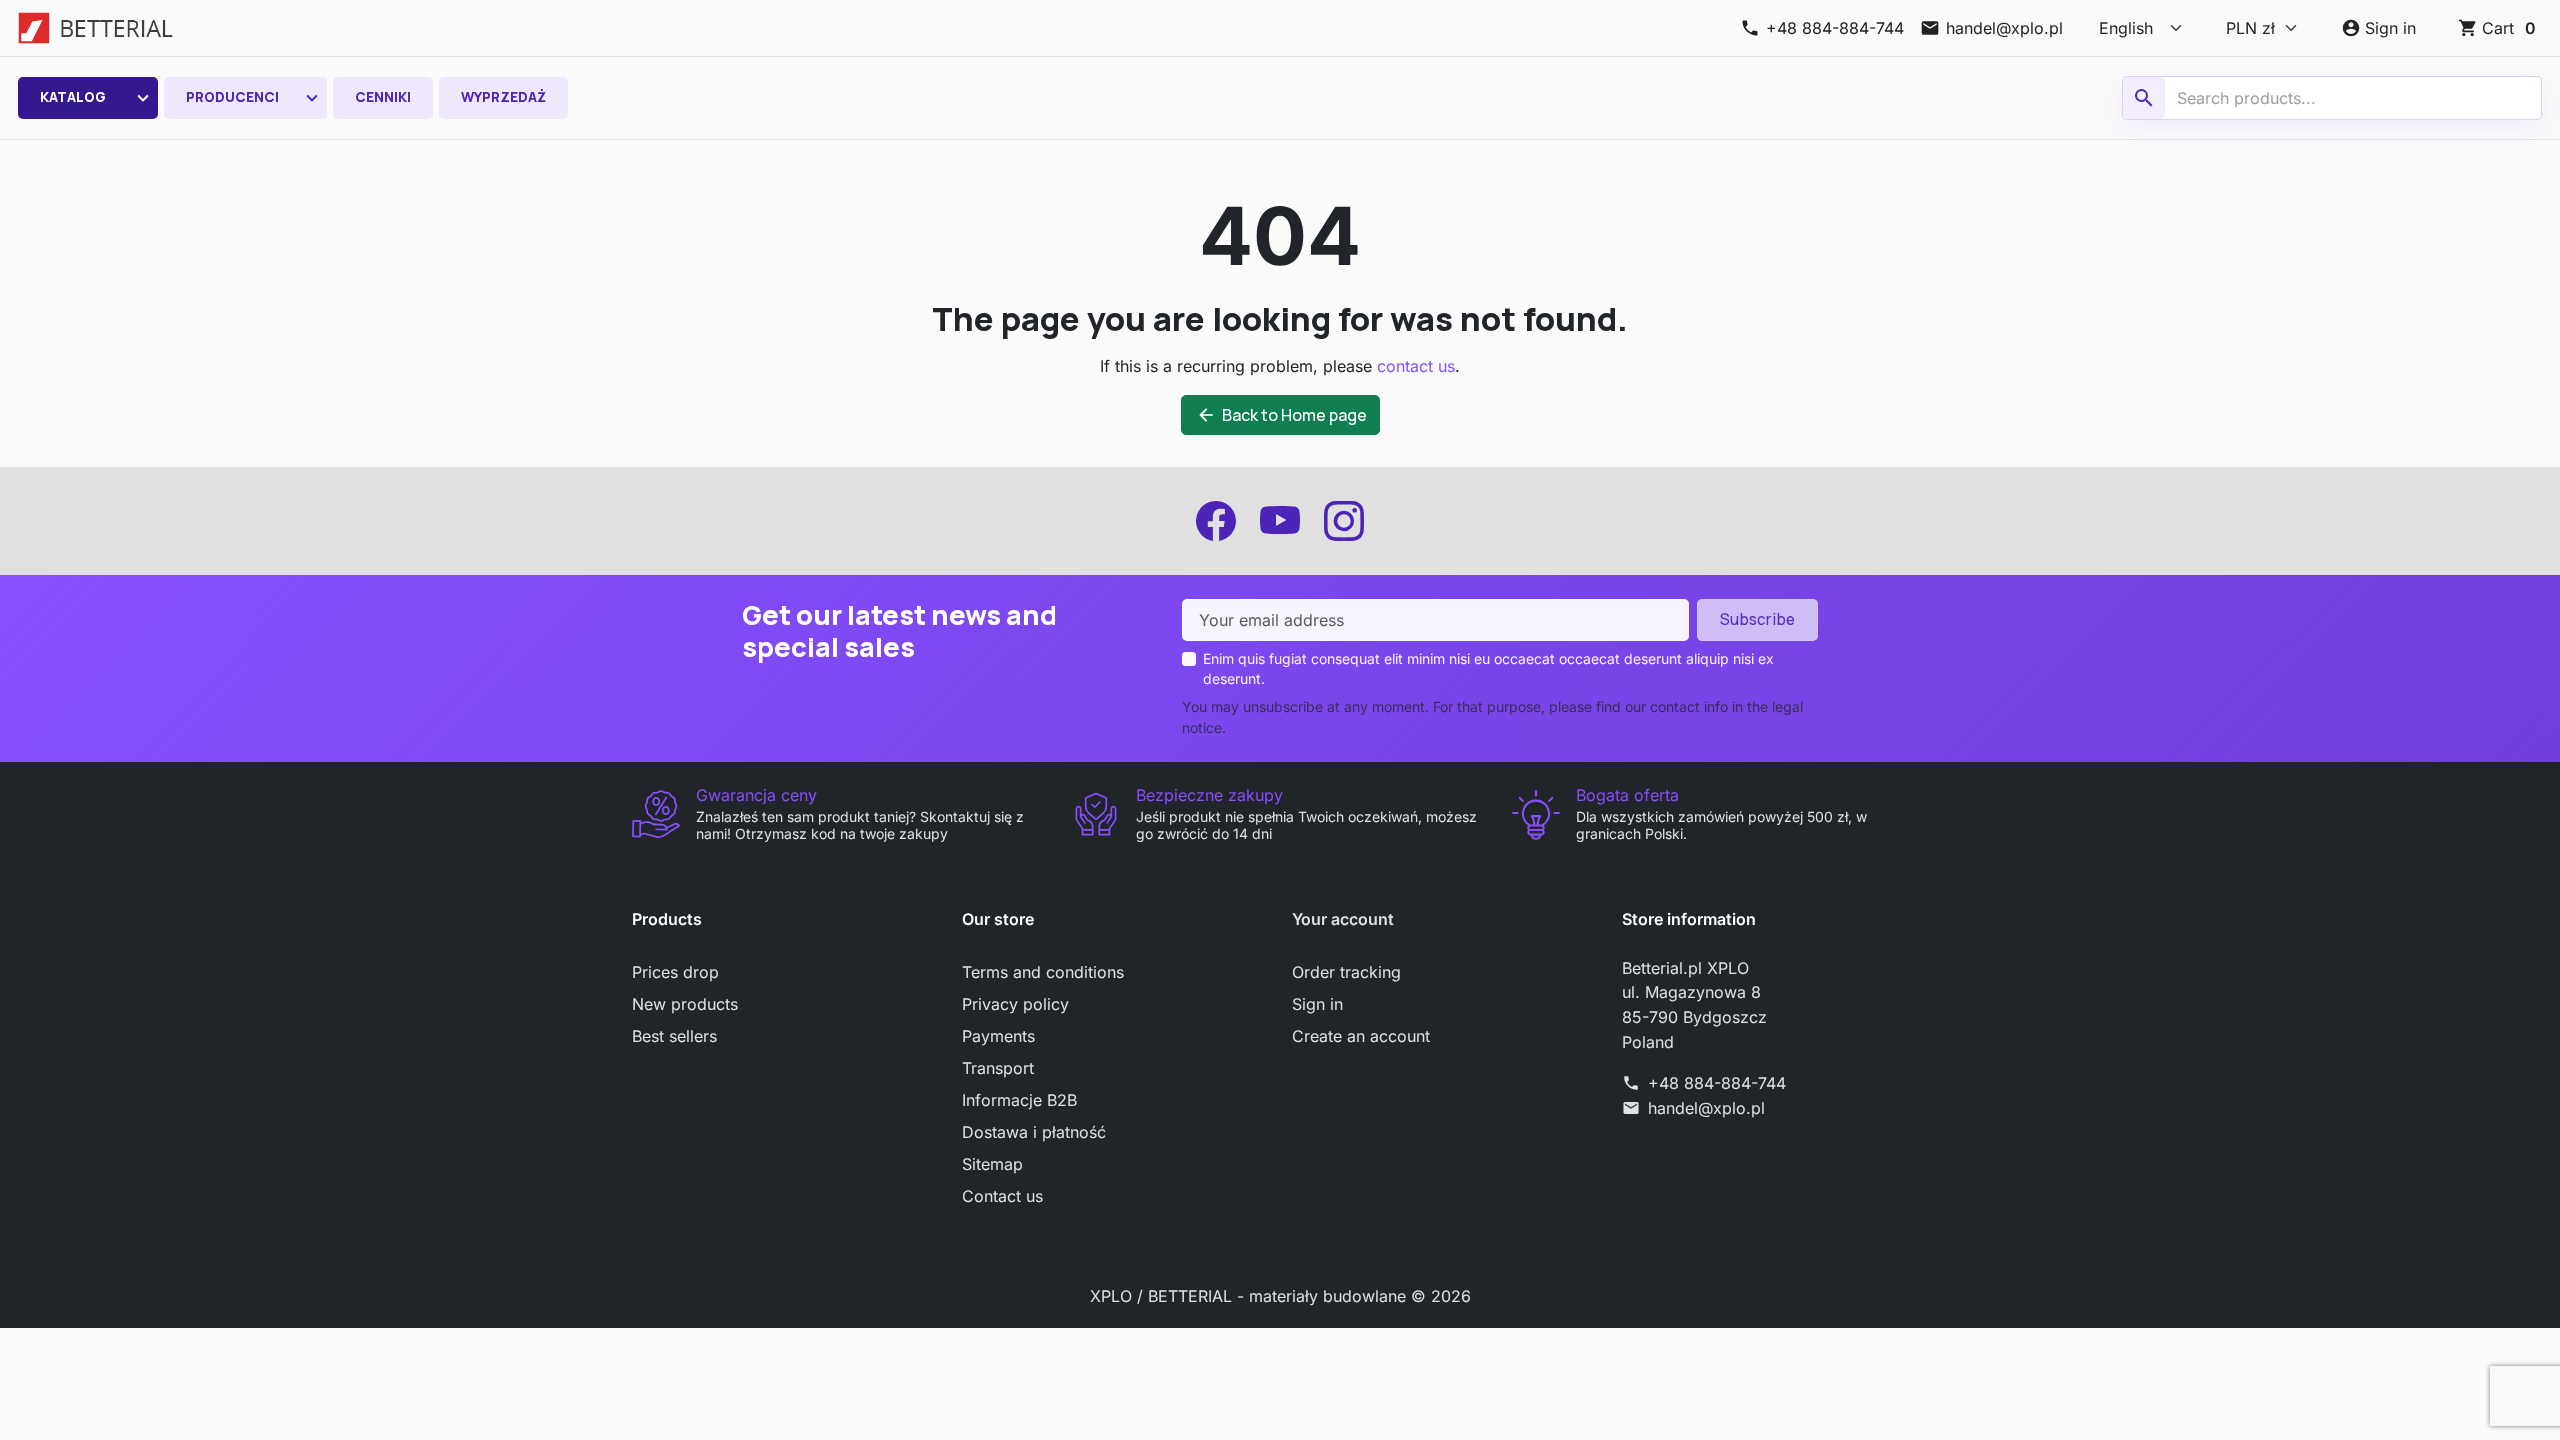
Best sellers (674, 1036)
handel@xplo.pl (1706, 1108)
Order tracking (1346, 972)
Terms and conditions (1043, 972)
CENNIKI (383, 97)
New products (685, 1004)
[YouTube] (1280, 521)
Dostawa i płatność (1034, 1132)
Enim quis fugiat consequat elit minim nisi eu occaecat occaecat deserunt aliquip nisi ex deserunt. (1488, 668)
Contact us (1002, 1196)
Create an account (1361, 1036)
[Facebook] (1216, 521)
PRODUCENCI (232, 97)
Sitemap (992, 1164)
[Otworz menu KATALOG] (143, 98)
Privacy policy (1015, 1004)
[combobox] (2335, 98)
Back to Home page (1281, 415)
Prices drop (675, 972)
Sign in (1317, 1004)
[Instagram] (1344, 521)
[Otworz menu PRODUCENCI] (312, 98)
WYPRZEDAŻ (503, 97)
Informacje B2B (1019, 1100)
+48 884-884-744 (1717, 1083)
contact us (1416, 366)
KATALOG (73, 97)
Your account (1343, 919)
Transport (998, 1068)
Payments (998, 1036)
